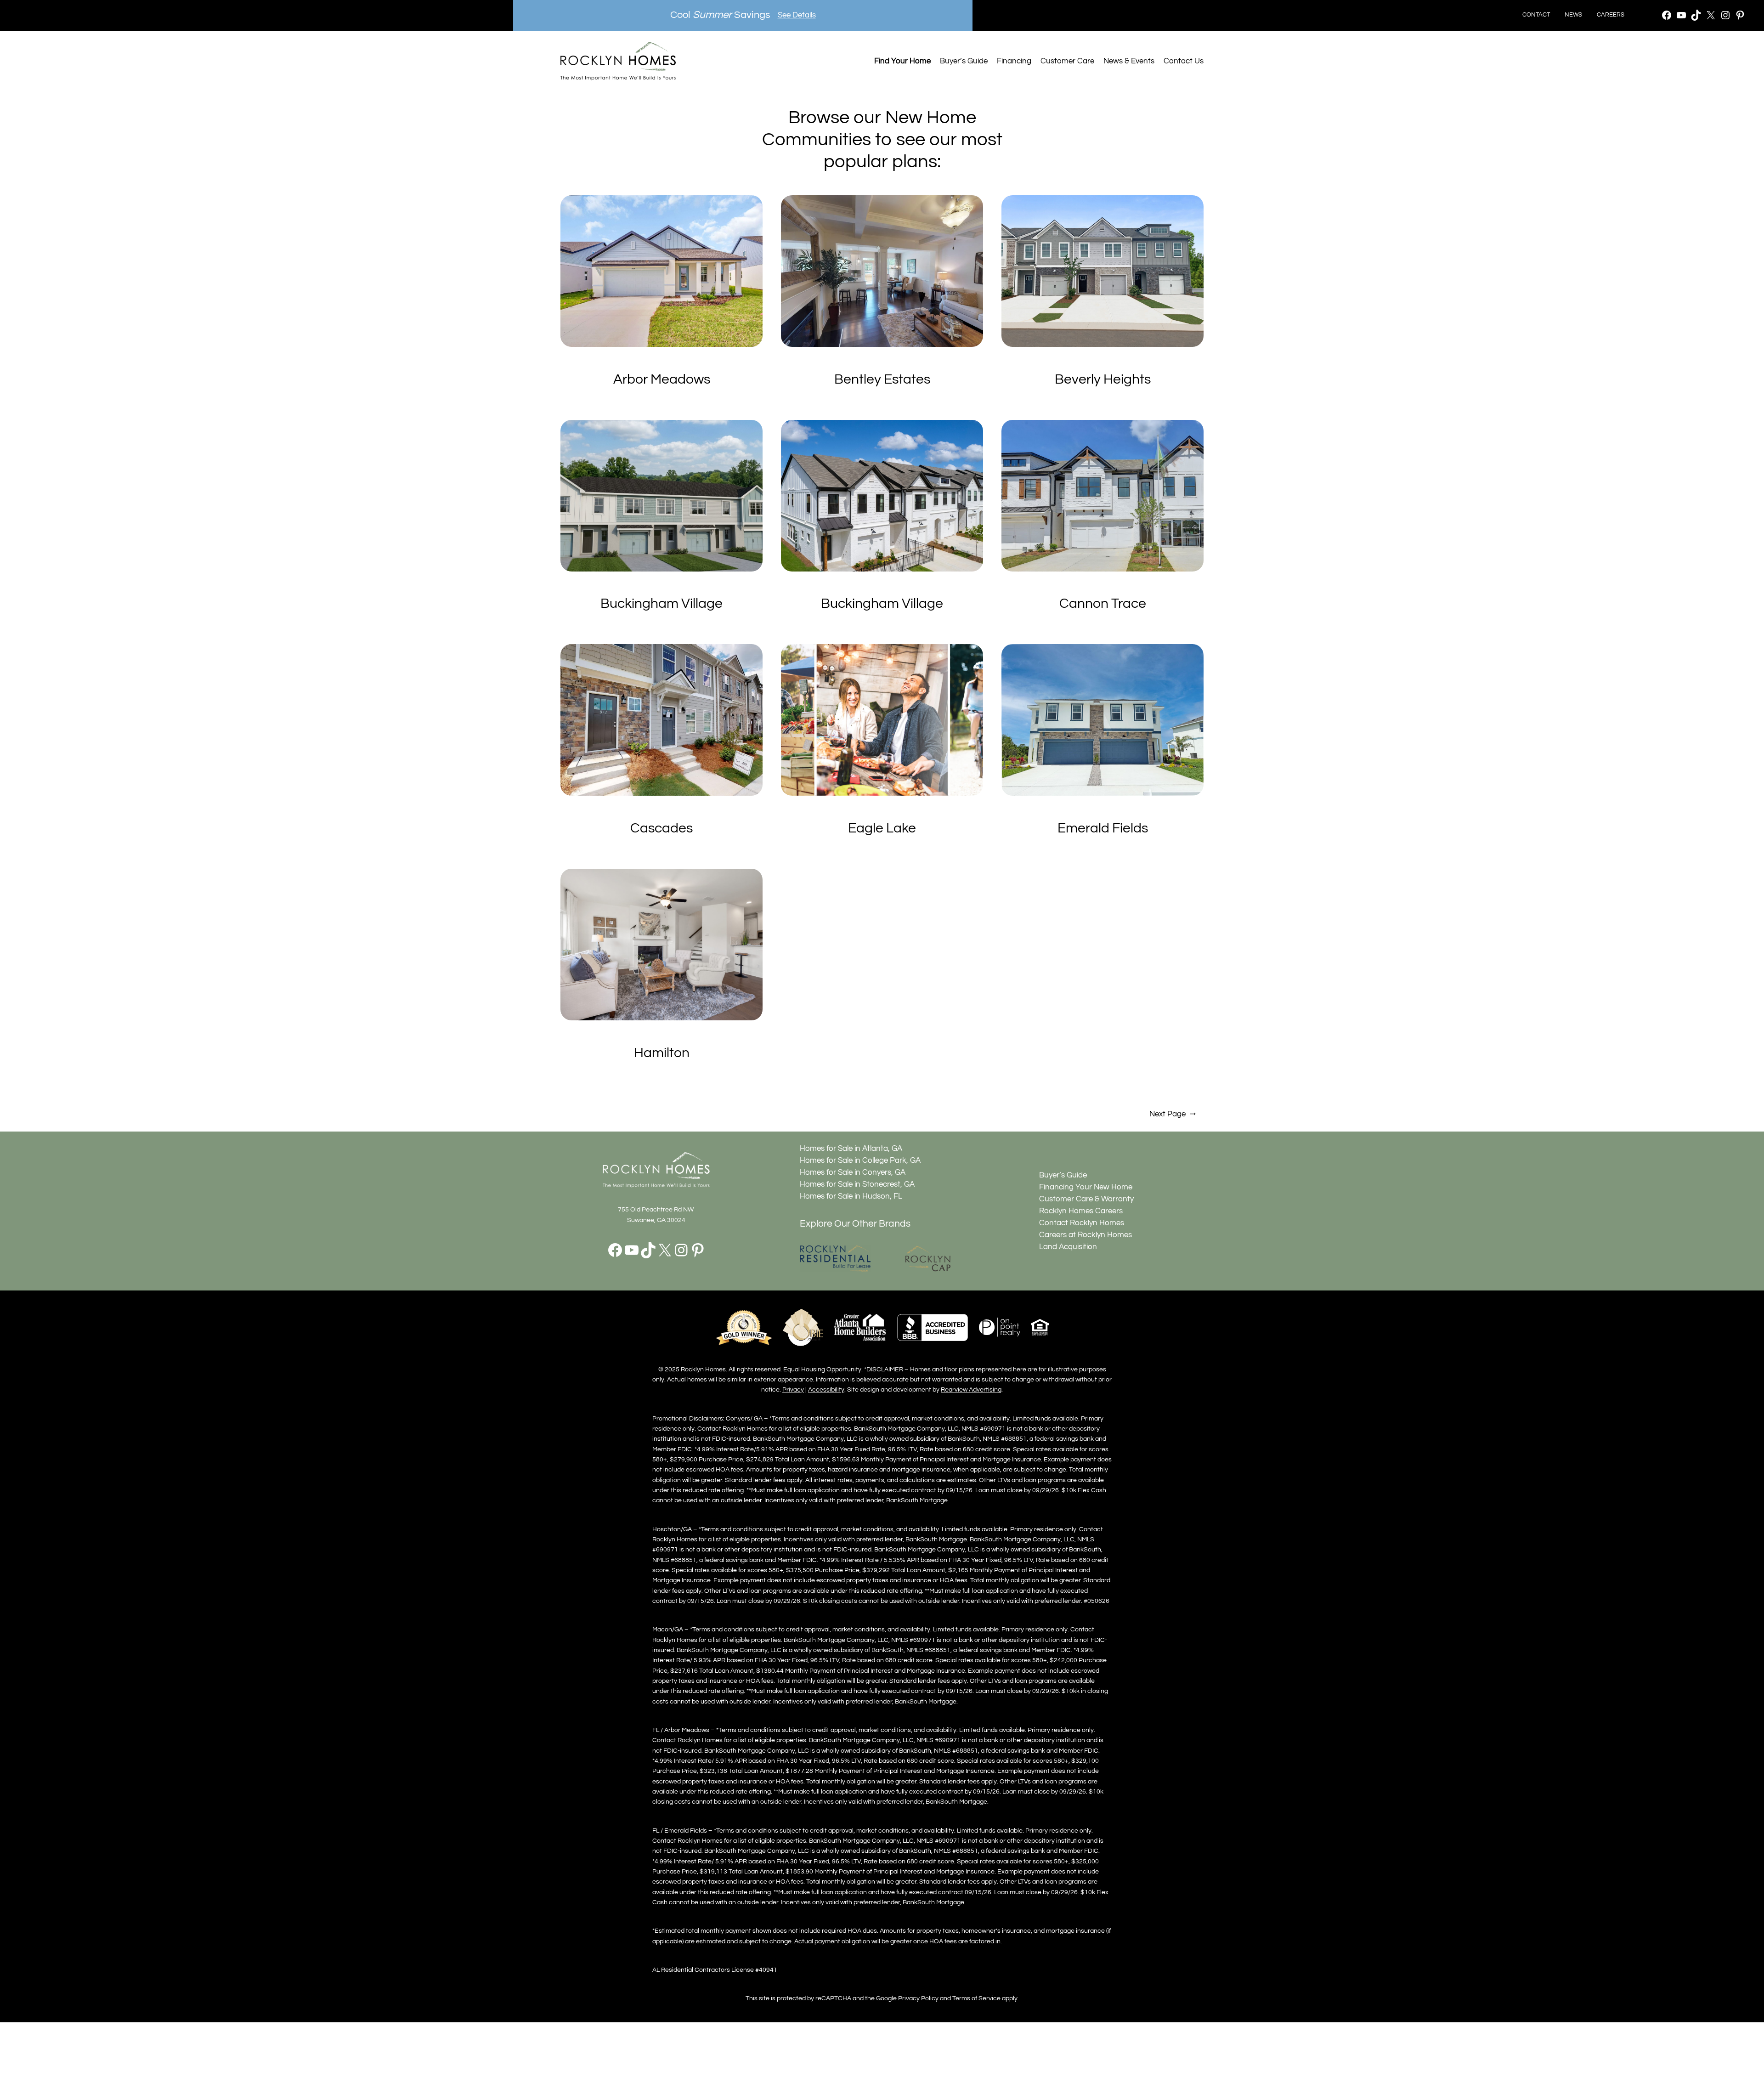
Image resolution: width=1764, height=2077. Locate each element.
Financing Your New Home (1086, 1187)
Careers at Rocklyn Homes (1086, 1235)
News (1573, 15)
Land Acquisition (1068, 1247)
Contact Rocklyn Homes (1082, 1223)
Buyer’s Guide (964, 61)
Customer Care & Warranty (1086, 1199)
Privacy (793, 1389)
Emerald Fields (1103, 828)
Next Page (1173, 1114)
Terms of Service (976, 1998)
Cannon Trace (1103, 604)
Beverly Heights (1103, 379)
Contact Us (1184, 61)
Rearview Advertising (971, 1389)
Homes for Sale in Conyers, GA (853, 1172)
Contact (1536, 15)
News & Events (1129, 61)
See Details (797, 15)
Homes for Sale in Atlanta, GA (851, 1149)
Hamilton (662, 1053)
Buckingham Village (661, 604)
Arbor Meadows (662, 379)
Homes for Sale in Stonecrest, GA (857, 1184)
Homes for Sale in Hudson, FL (851, 1196)
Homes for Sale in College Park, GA (860, 1160)
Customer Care (1067, 61)
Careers (1611, 15)
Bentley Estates (882, 379)
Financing (1014, 61)
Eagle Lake (882, 828)
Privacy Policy (918, 1998)
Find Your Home (902, 61)
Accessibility (826, 1389)
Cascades (661, 828)
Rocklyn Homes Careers (1081, 1211)
